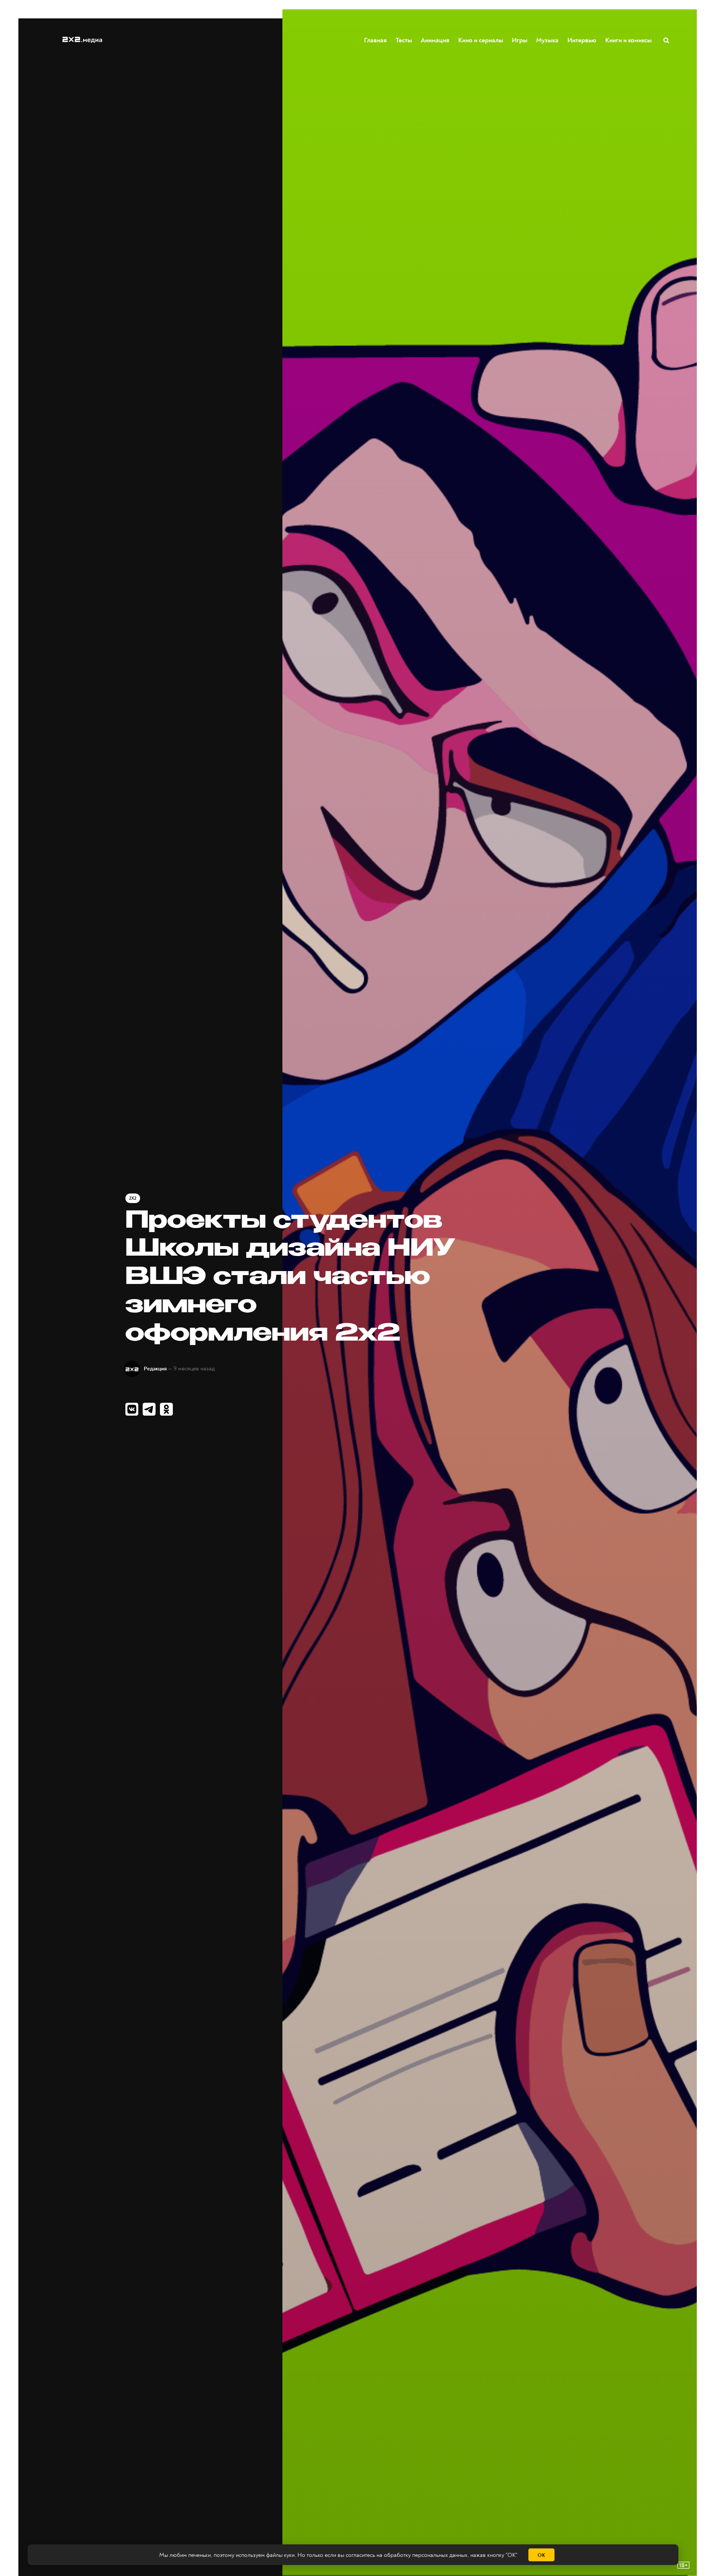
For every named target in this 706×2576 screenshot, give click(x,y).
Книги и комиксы (628, 40)
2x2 (133, 1198)
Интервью (582, 40)
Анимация (435, 40)
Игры (520, 40)
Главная (375, 40)
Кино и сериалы (481, 40)
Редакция (155, 1369)
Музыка (547, 40)
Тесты (404, 40)
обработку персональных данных (426, 2555)
